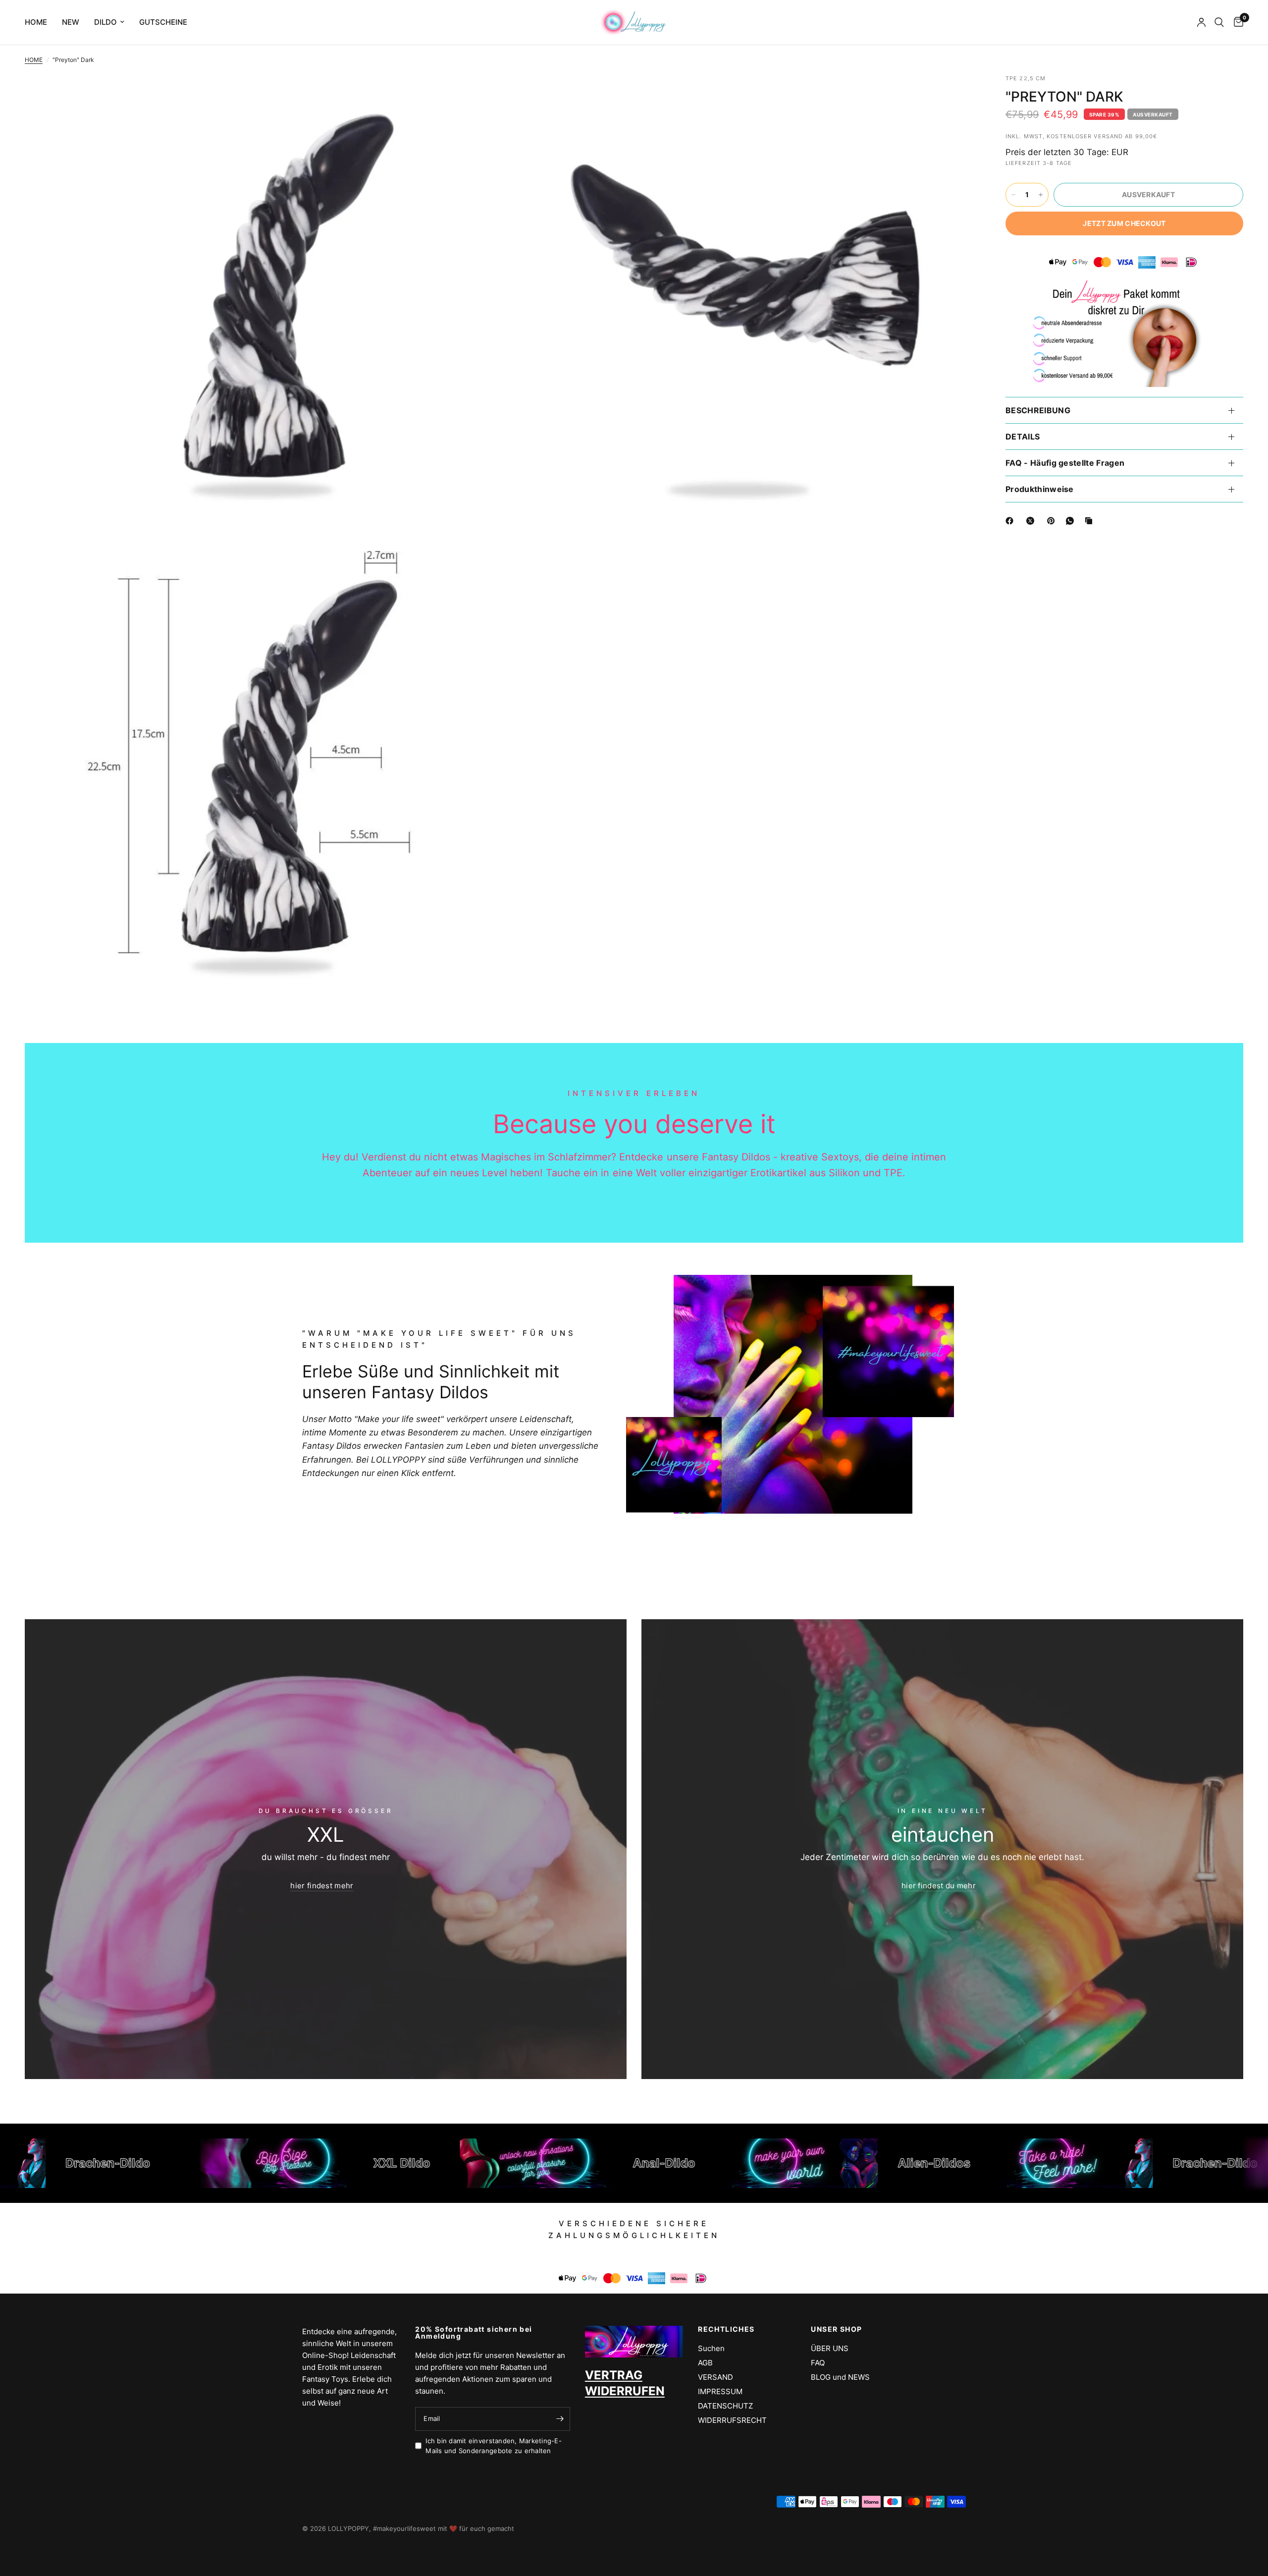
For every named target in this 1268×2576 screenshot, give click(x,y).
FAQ (818, 2363)
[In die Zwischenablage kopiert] (1091, 521)
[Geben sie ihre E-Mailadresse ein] (560, 2419)
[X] (1032, 521)
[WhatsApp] (1072, 521)
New (71, 22)
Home (36, 22)
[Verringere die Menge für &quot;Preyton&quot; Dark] (1013, 195)
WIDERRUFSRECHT (732, 2420)
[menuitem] (40, 22)
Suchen (711, 2348)
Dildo (106, 22)
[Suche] (1219, 22)
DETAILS (1023, 437)
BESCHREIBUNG (1038, 410)
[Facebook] (1011, 521)
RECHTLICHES (726, 2329)
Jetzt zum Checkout (1124, 223)
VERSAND (715, 2377)
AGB (705, 2363)
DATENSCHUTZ (725, 2406)
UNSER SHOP (836, 2329)
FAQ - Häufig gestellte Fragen (1065, 463)
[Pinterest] (1053, 521)
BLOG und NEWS (840, 2377)
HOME (34, 60)
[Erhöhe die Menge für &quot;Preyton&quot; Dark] (1041, 195)
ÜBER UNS (830, 2348)
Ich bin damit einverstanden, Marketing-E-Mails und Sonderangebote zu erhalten (494, 2446)
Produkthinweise (1040, 489)
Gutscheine (163, 22)
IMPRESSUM (720, 2391)
